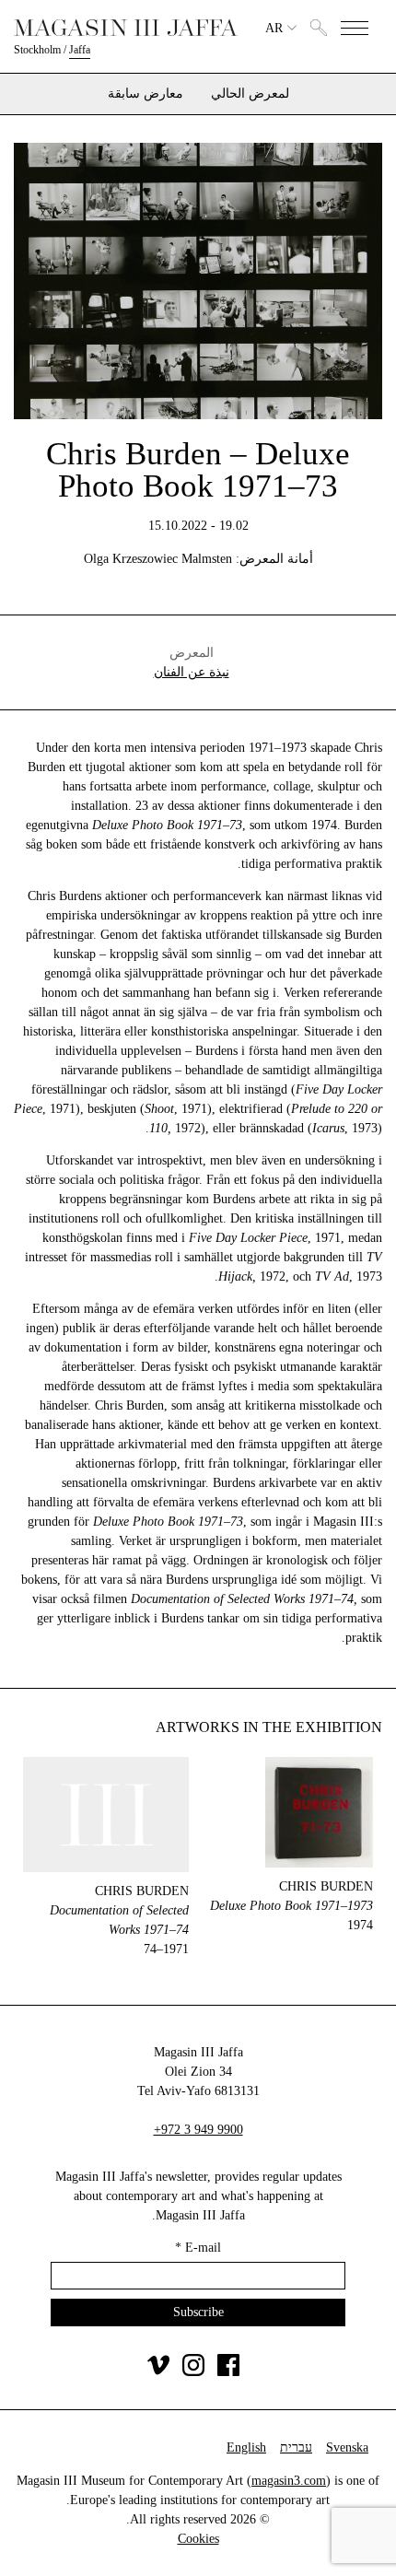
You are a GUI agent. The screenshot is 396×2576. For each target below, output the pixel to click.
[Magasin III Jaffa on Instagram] (193, 2372)
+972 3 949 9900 (198, 2130)
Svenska (347, 2447)
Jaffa (80, 50)
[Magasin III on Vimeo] (158, 2372)
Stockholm (37, 50)
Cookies (198, 2539)
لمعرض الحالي (250, 94)
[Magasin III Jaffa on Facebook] (228, 2372)
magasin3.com (289, 2481)
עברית (296, 2447)
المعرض (192, 653)
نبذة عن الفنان (192, 672)
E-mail (198, 2248)
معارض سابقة (146, 94)
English (246, 2447)
